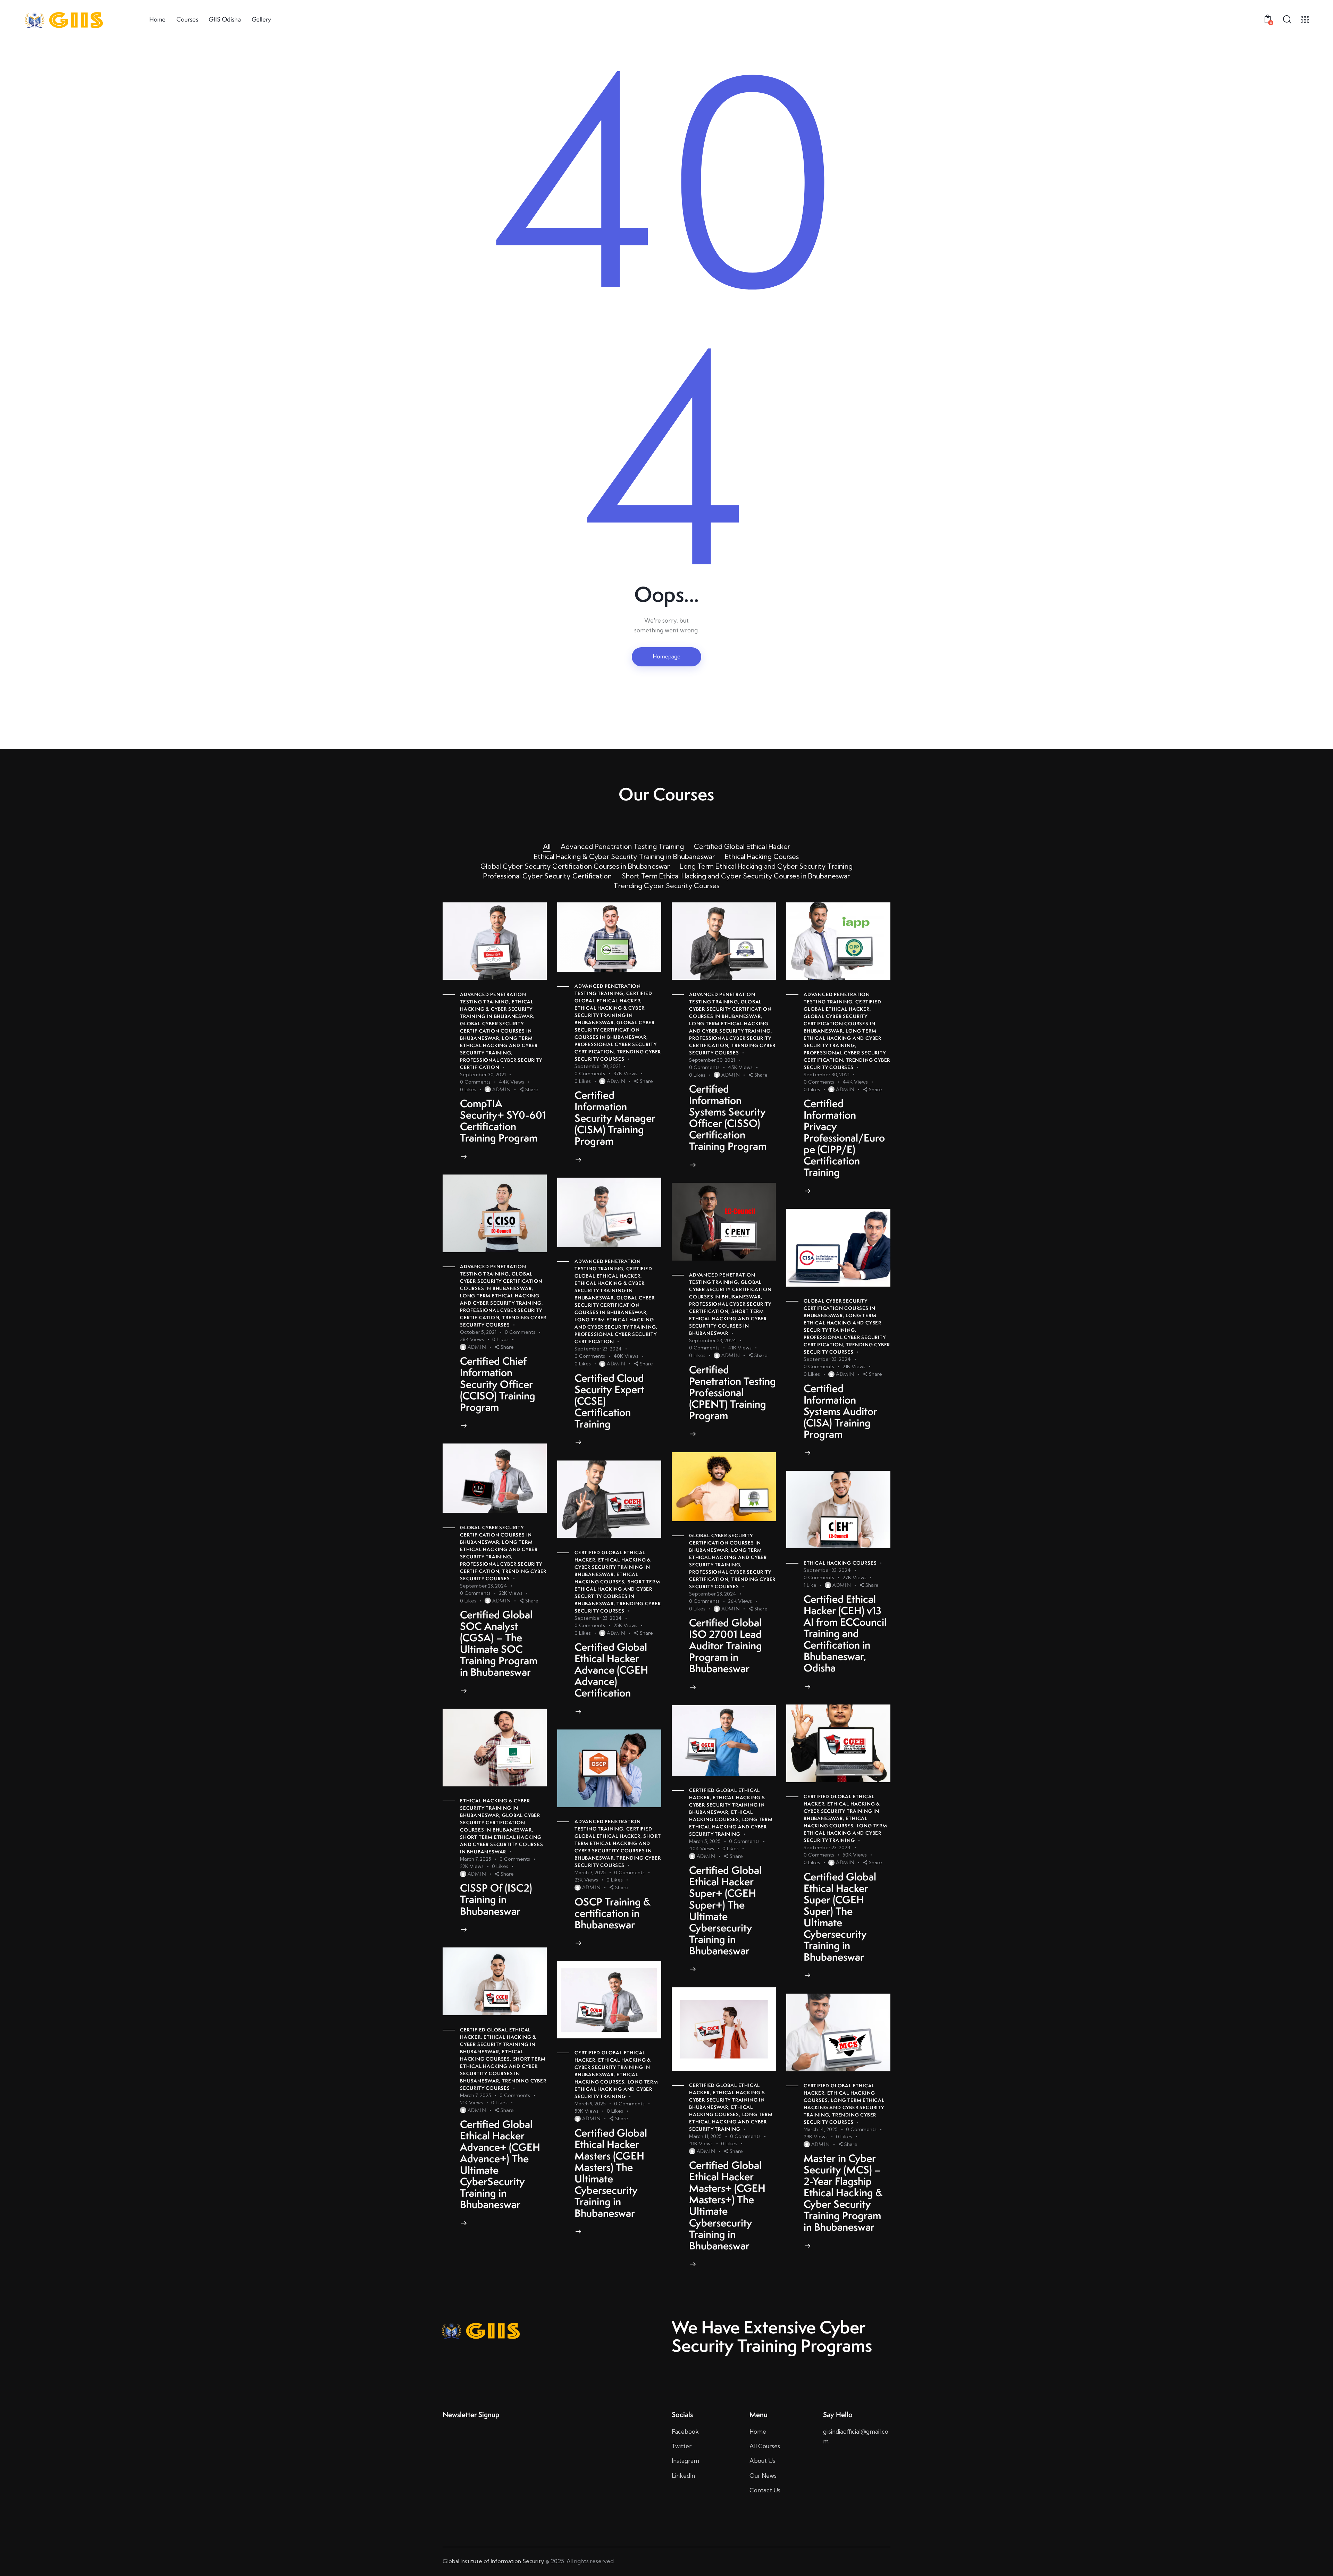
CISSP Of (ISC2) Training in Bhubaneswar (496, 1899)
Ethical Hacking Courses (762, 857)
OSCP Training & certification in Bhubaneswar (613, 1913)
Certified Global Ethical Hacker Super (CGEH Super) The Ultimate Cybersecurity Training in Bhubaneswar (840, 1917)
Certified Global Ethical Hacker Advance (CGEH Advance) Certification (611, 1670)
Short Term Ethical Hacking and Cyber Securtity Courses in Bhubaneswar (736, 876)
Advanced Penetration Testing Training (622, 847)
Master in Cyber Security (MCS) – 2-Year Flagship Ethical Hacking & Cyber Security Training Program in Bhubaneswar (843, 2193)
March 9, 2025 (590, 2104)
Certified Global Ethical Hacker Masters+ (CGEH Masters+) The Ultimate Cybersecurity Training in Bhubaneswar (727, 2205)
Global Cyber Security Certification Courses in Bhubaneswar (575, 866)
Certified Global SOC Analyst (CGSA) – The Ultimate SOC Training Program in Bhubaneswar (499, 1643)
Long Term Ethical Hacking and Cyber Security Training (766, 866)
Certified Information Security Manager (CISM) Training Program (615, 1118)
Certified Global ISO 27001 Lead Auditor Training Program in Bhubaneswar (726, 1646)
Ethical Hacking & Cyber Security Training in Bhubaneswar (624, 857)
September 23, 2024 (598, 1349)
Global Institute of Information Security (493, 2561)
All (547, 847)
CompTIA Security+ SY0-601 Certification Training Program (503, 1121)
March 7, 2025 (476, 1859)
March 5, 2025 (705, 1841)
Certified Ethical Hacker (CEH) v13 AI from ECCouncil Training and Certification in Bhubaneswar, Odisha (845, 1634)
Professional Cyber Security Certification (547, 876)
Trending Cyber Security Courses (666, 886)
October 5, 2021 (478, 1332)
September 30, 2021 (483, 1075)
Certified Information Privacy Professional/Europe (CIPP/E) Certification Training (844, 1138)
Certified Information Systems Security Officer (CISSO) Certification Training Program (728, 1118)
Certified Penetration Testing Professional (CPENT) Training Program (732, 1393)
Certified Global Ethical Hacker (742, 847)
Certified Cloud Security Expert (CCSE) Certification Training (609, 1401)
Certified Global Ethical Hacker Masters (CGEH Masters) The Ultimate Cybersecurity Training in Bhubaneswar (611, 2173)
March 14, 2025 (821, 2129)
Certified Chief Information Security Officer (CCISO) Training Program (498, 1384)
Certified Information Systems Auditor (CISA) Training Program (840, 1411)
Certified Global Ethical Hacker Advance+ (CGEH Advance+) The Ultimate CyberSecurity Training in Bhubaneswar (500, 2164)
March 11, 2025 (705, 2136)
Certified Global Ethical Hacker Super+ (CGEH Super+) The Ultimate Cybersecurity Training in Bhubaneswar (725, 1910)
